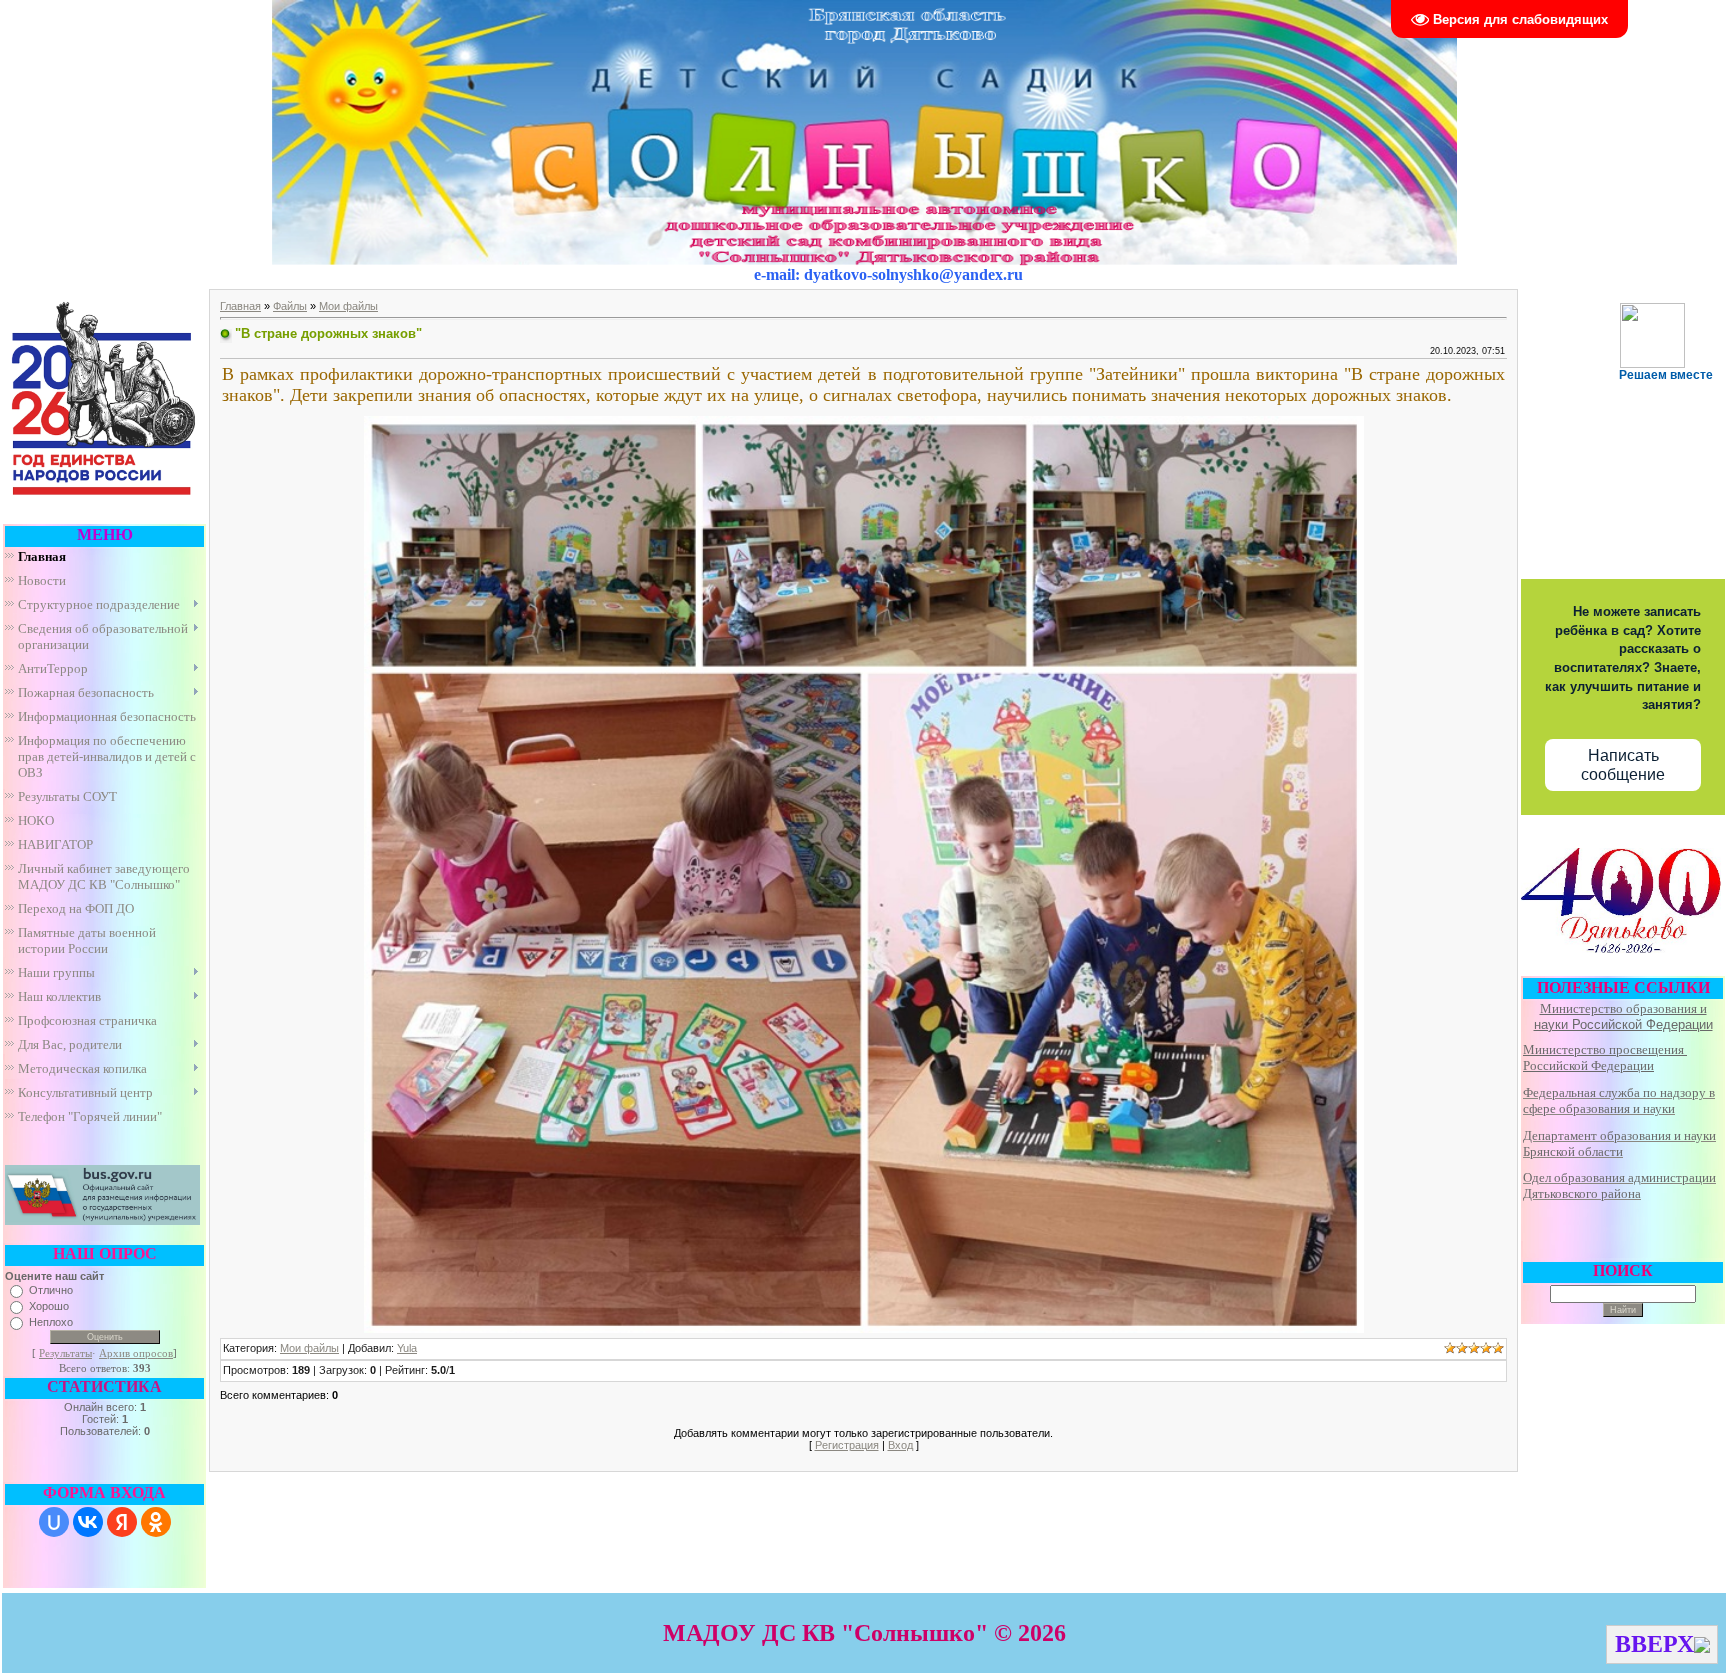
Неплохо (51, 1322)
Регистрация (847, 1445)
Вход (900, 1445)
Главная (240, 306)
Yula (407, 1348)
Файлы (290, 306)
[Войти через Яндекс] (122, 1522)
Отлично (51, 1290)
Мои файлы (348, 306)
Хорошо (49, 1306)
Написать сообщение (1623, 765)
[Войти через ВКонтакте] (88, 1522)
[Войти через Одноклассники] (156, 1522)
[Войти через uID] (54, 1522)
